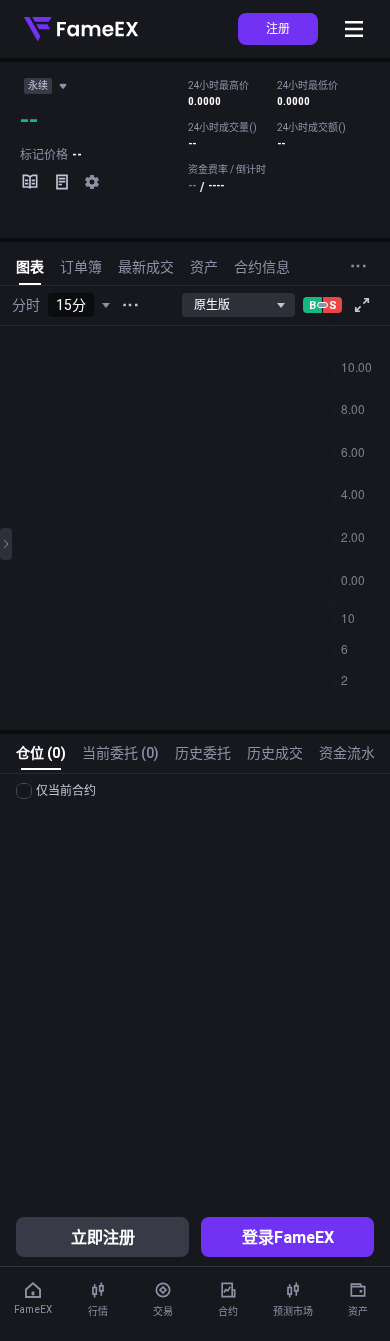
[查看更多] (130, 305)
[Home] (81, 29)
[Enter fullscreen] (362, 305)
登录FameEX (288, 1237)
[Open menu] (354, 29)
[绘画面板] (6, 544)
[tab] (30, 271)
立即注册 (103, 1237)
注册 (278, 28)
